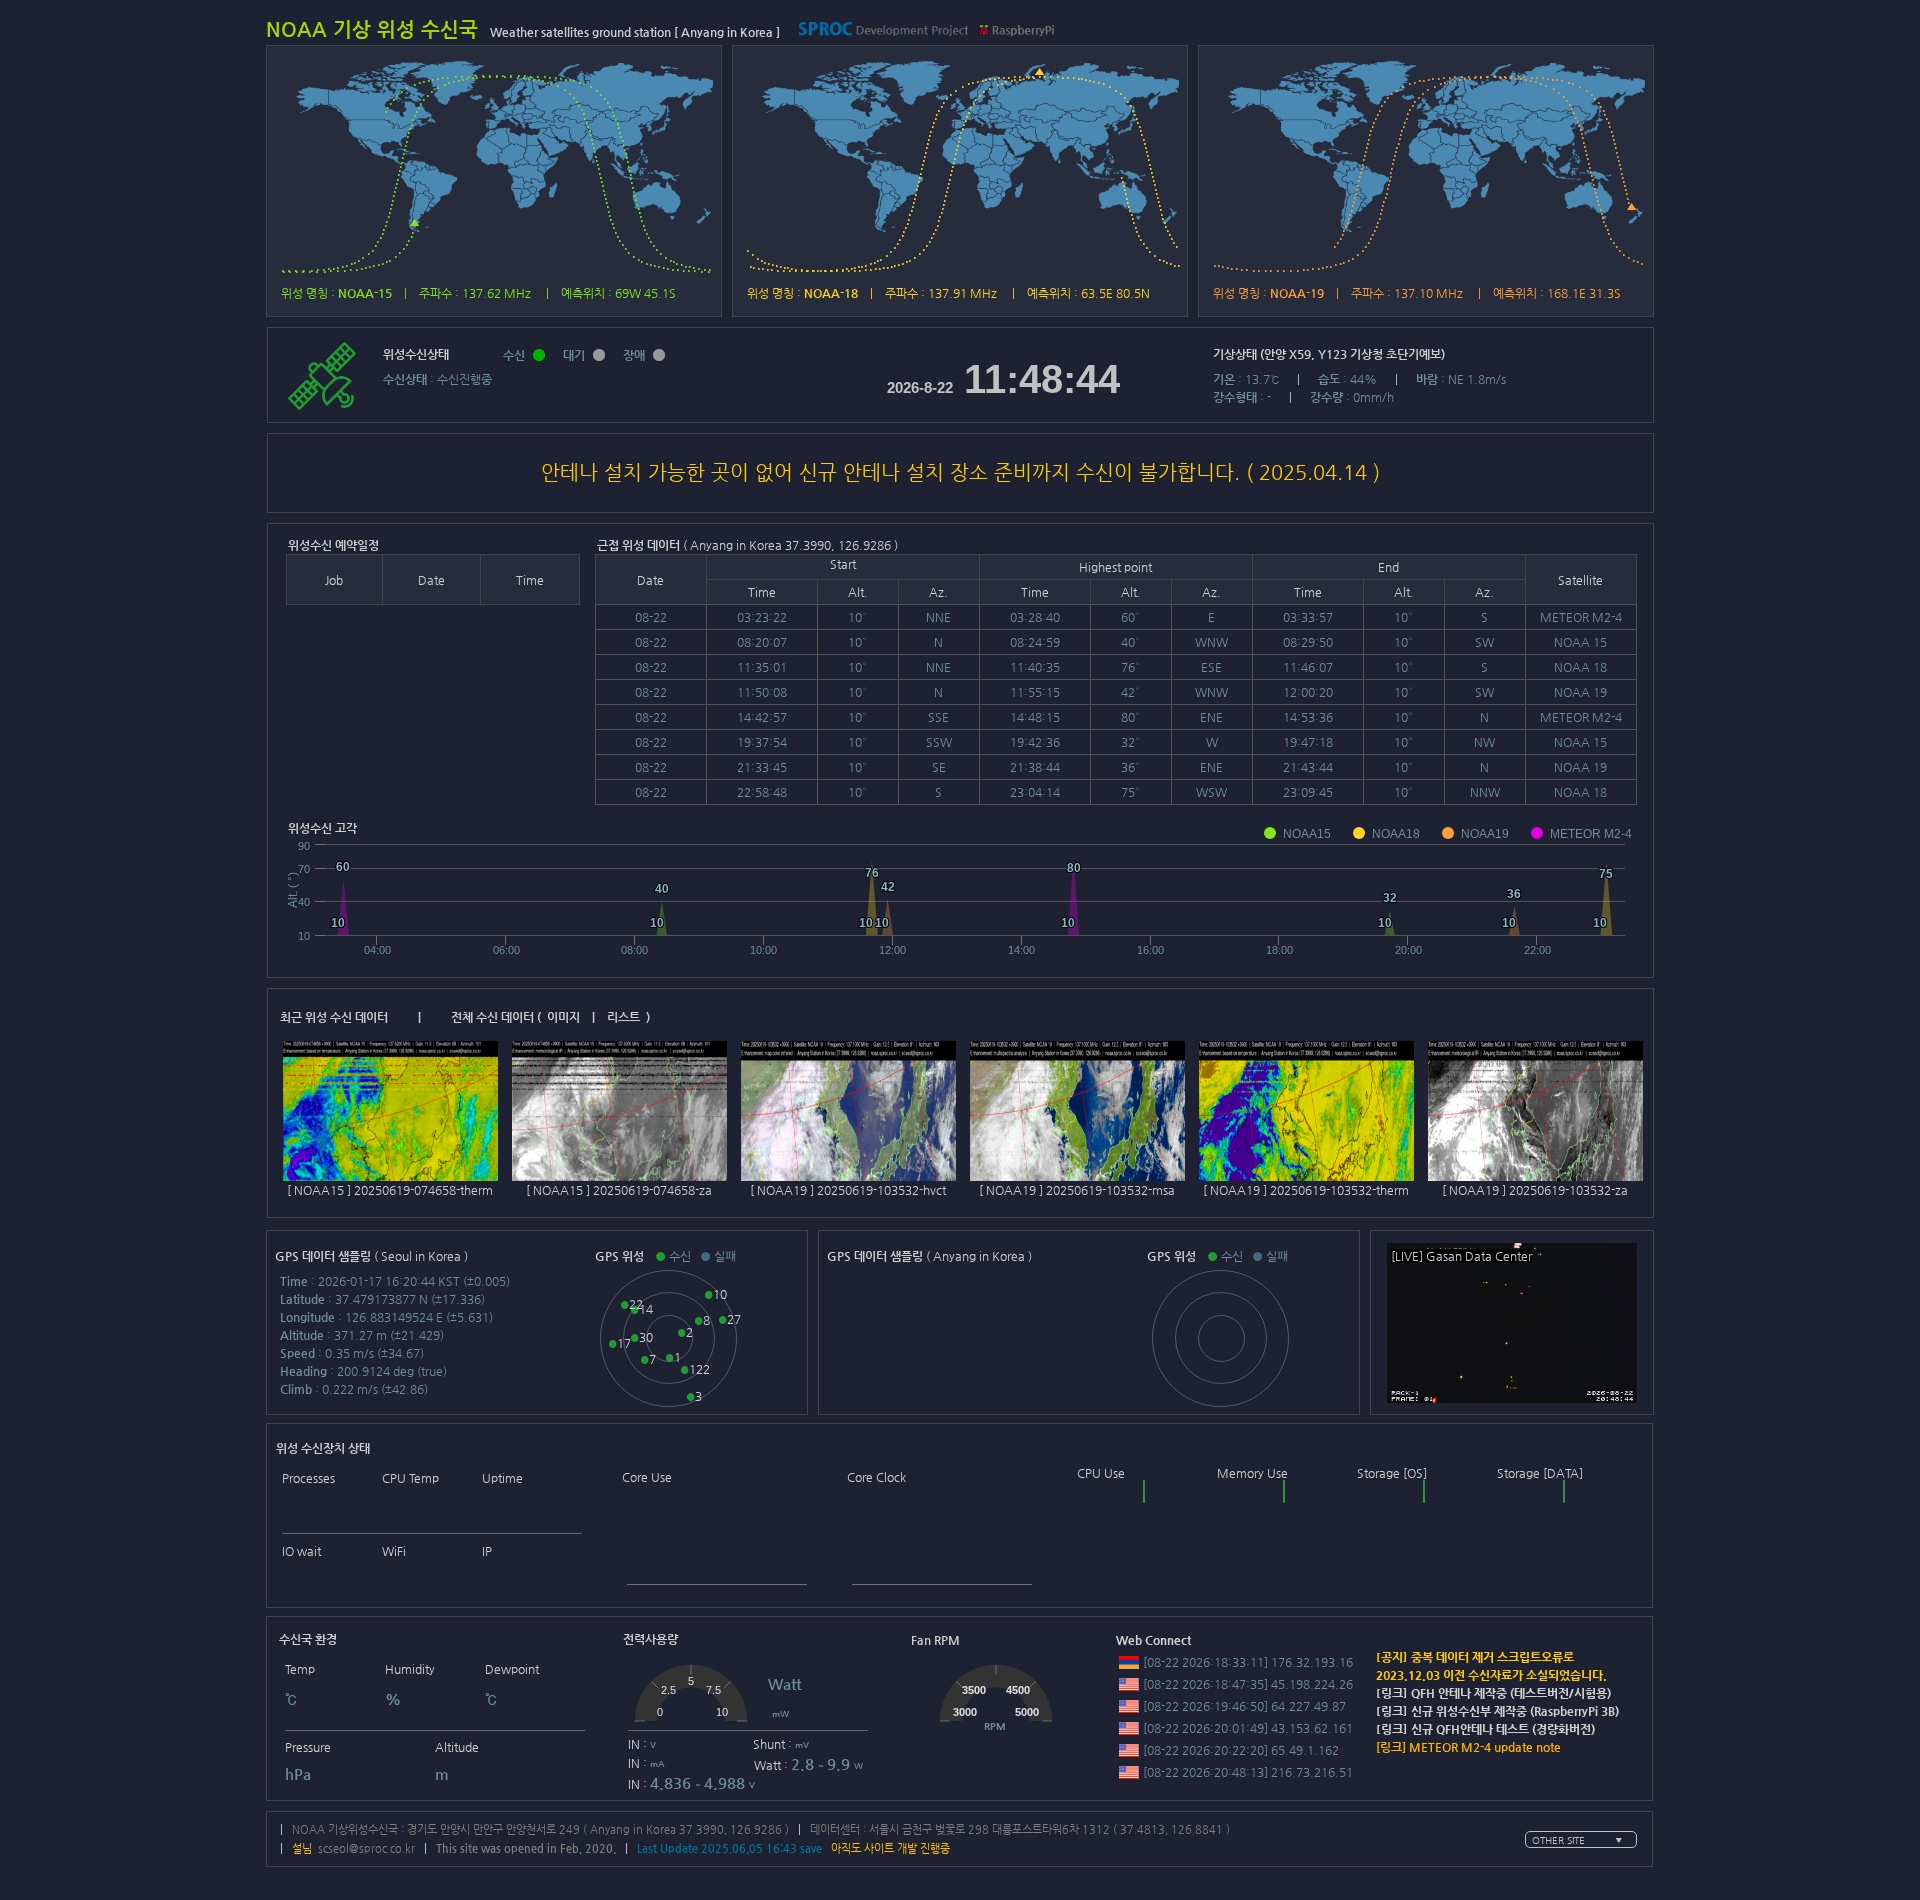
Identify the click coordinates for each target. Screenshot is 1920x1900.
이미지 (563, 1017)
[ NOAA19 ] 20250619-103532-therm (1306, 1190)
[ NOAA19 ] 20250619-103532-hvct (848, 1190)
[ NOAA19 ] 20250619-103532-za (1535, 1190)
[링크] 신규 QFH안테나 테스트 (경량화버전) (1485, 1729)
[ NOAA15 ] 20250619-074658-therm (390, 1190)
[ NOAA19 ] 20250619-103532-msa (1077, 1190)
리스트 (623, 1017)
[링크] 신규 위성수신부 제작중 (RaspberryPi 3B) (1497, 1711)
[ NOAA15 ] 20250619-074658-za (619, 1190)
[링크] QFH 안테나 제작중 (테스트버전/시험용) (1493, 1693)
